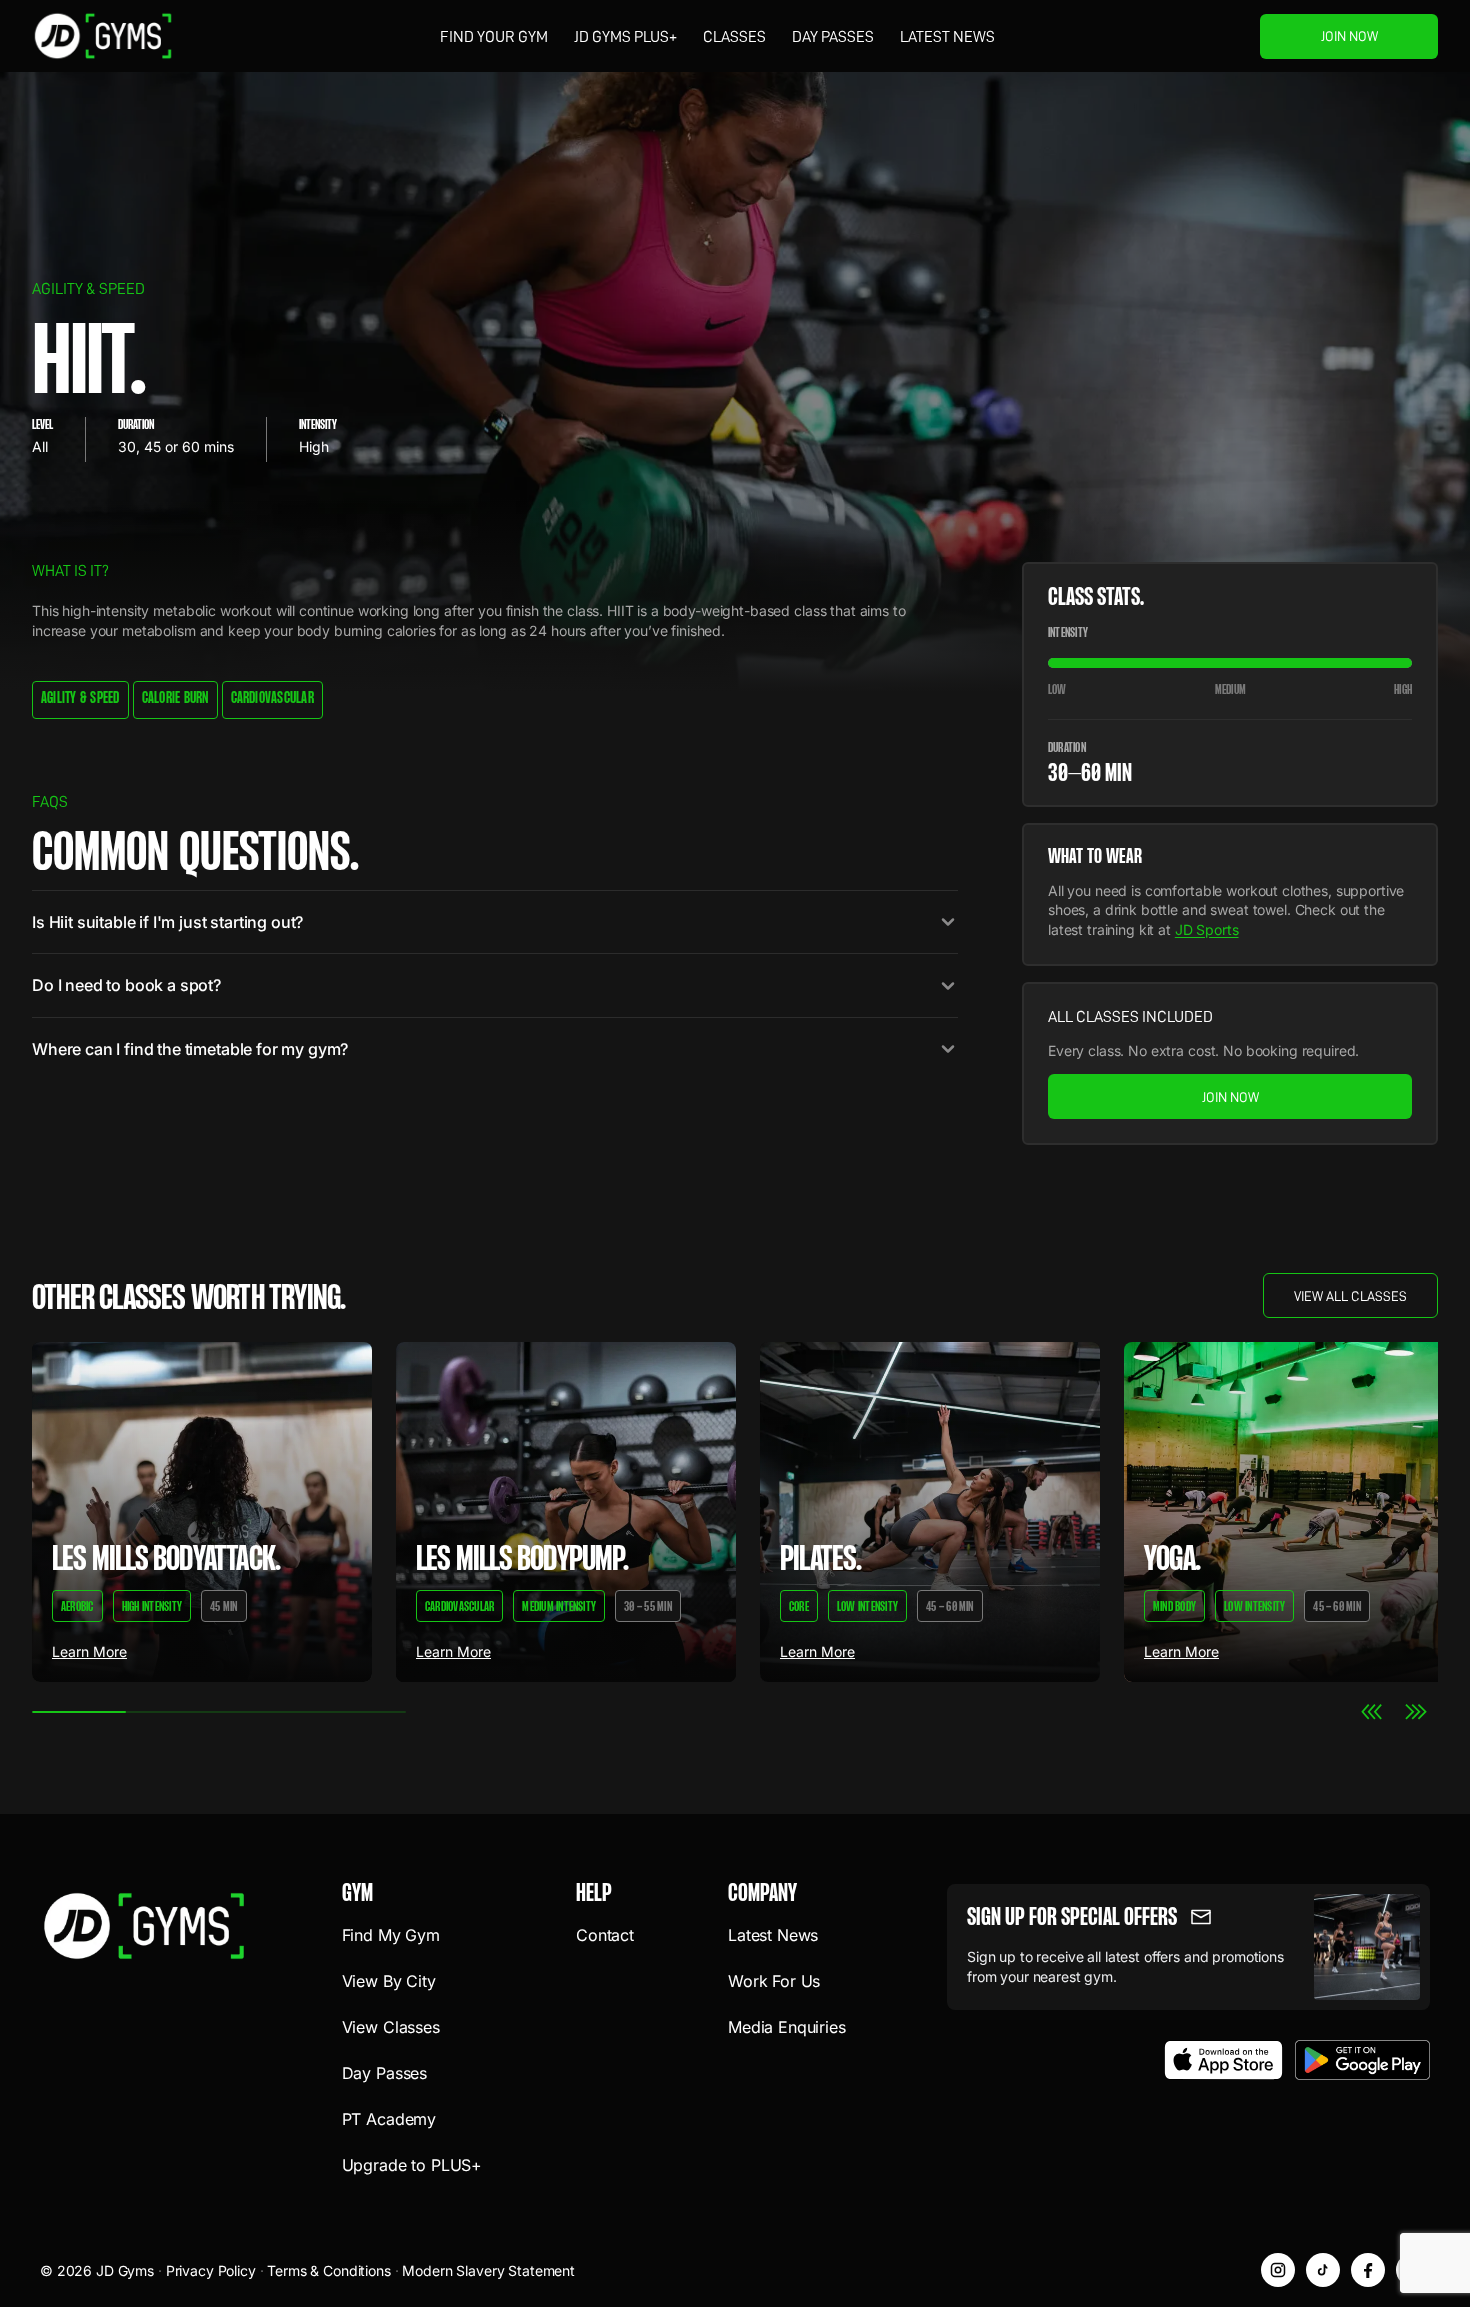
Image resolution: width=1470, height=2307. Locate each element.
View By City (389, 1981)
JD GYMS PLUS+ (625, 37)
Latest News (947, 37)
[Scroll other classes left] (1372, 1712)
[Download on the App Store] (1224, 2060)
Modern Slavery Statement (488, 2270)
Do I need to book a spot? (126, 985)
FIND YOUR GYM (494, 37)
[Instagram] (1278, 2270)
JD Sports (1207, 929)
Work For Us (774, 1981)
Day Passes (833, 37)
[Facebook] (1368, 2270)
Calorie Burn (175, 699)
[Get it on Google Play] (1362, 2060)
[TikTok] (1323, 2270)
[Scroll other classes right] (1416, 1712)
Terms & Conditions (328, 2270)
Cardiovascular (272, 699)
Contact (605, 1935)
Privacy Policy (211, 2270)
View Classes (391, 2027)
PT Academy (389, 2119)
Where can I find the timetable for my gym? (190, 1049)
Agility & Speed (80, 699)
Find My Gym (391, 1935)
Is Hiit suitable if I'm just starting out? (167, 922)
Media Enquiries (787, 2027)
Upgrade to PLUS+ (412, 2165)
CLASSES (734, 37)
